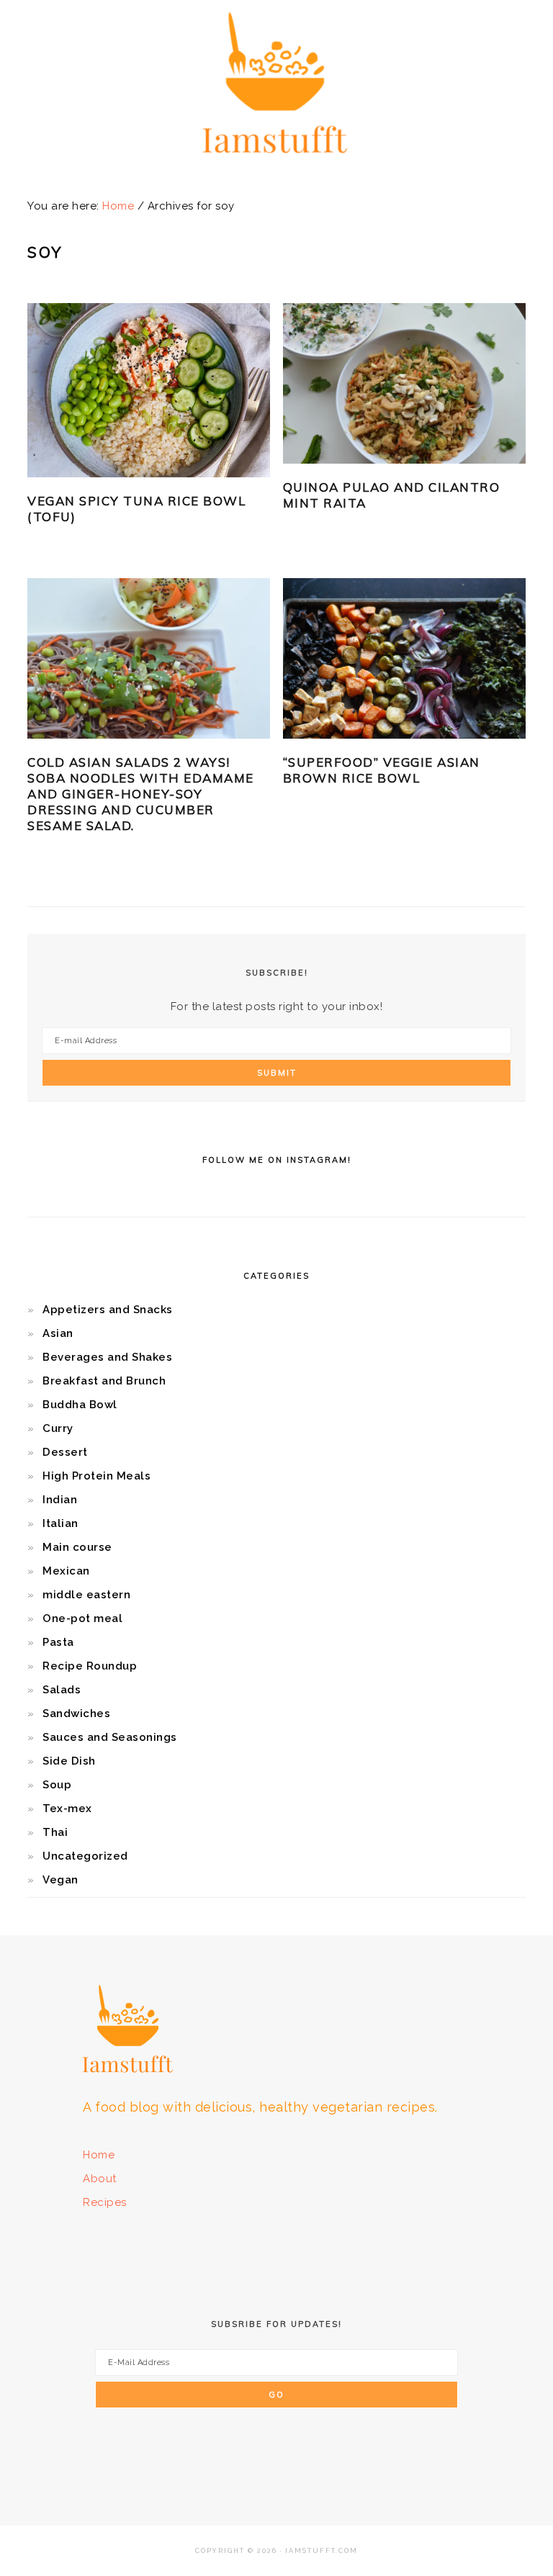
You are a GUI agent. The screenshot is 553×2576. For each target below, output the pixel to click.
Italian (60, 1523)
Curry (58, 1428)
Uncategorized (85, 1856)
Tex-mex (67, 1809)
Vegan (60, 1880)
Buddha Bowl (80, 1405)
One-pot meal (82, 1618)
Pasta (58, 1642)
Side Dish (69, 1761)
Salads (62, 1690)
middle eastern (86, 1595)
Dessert (65, 1452)
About (100, 2179)
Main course (77, 1547)
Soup (57, 1785)
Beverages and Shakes (107, 1357)
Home (99, 2155)
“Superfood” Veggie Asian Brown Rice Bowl (382, 770)
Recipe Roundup (90, 1666)
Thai (55, 1832)
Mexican (66, 1571)
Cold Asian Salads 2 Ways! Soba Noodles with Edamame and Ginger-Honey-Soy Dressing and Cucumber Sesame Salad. (141, 794)
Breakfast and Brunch (104, 1381)
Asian (58, 1333)
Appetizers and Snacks (108, 1310)
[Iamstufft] (277, 162)
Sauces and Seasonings (110, 1737)
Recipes (105, 2202)
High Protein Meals (96, 1476)
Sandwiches (76, 1713)
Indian (60, 1500)
